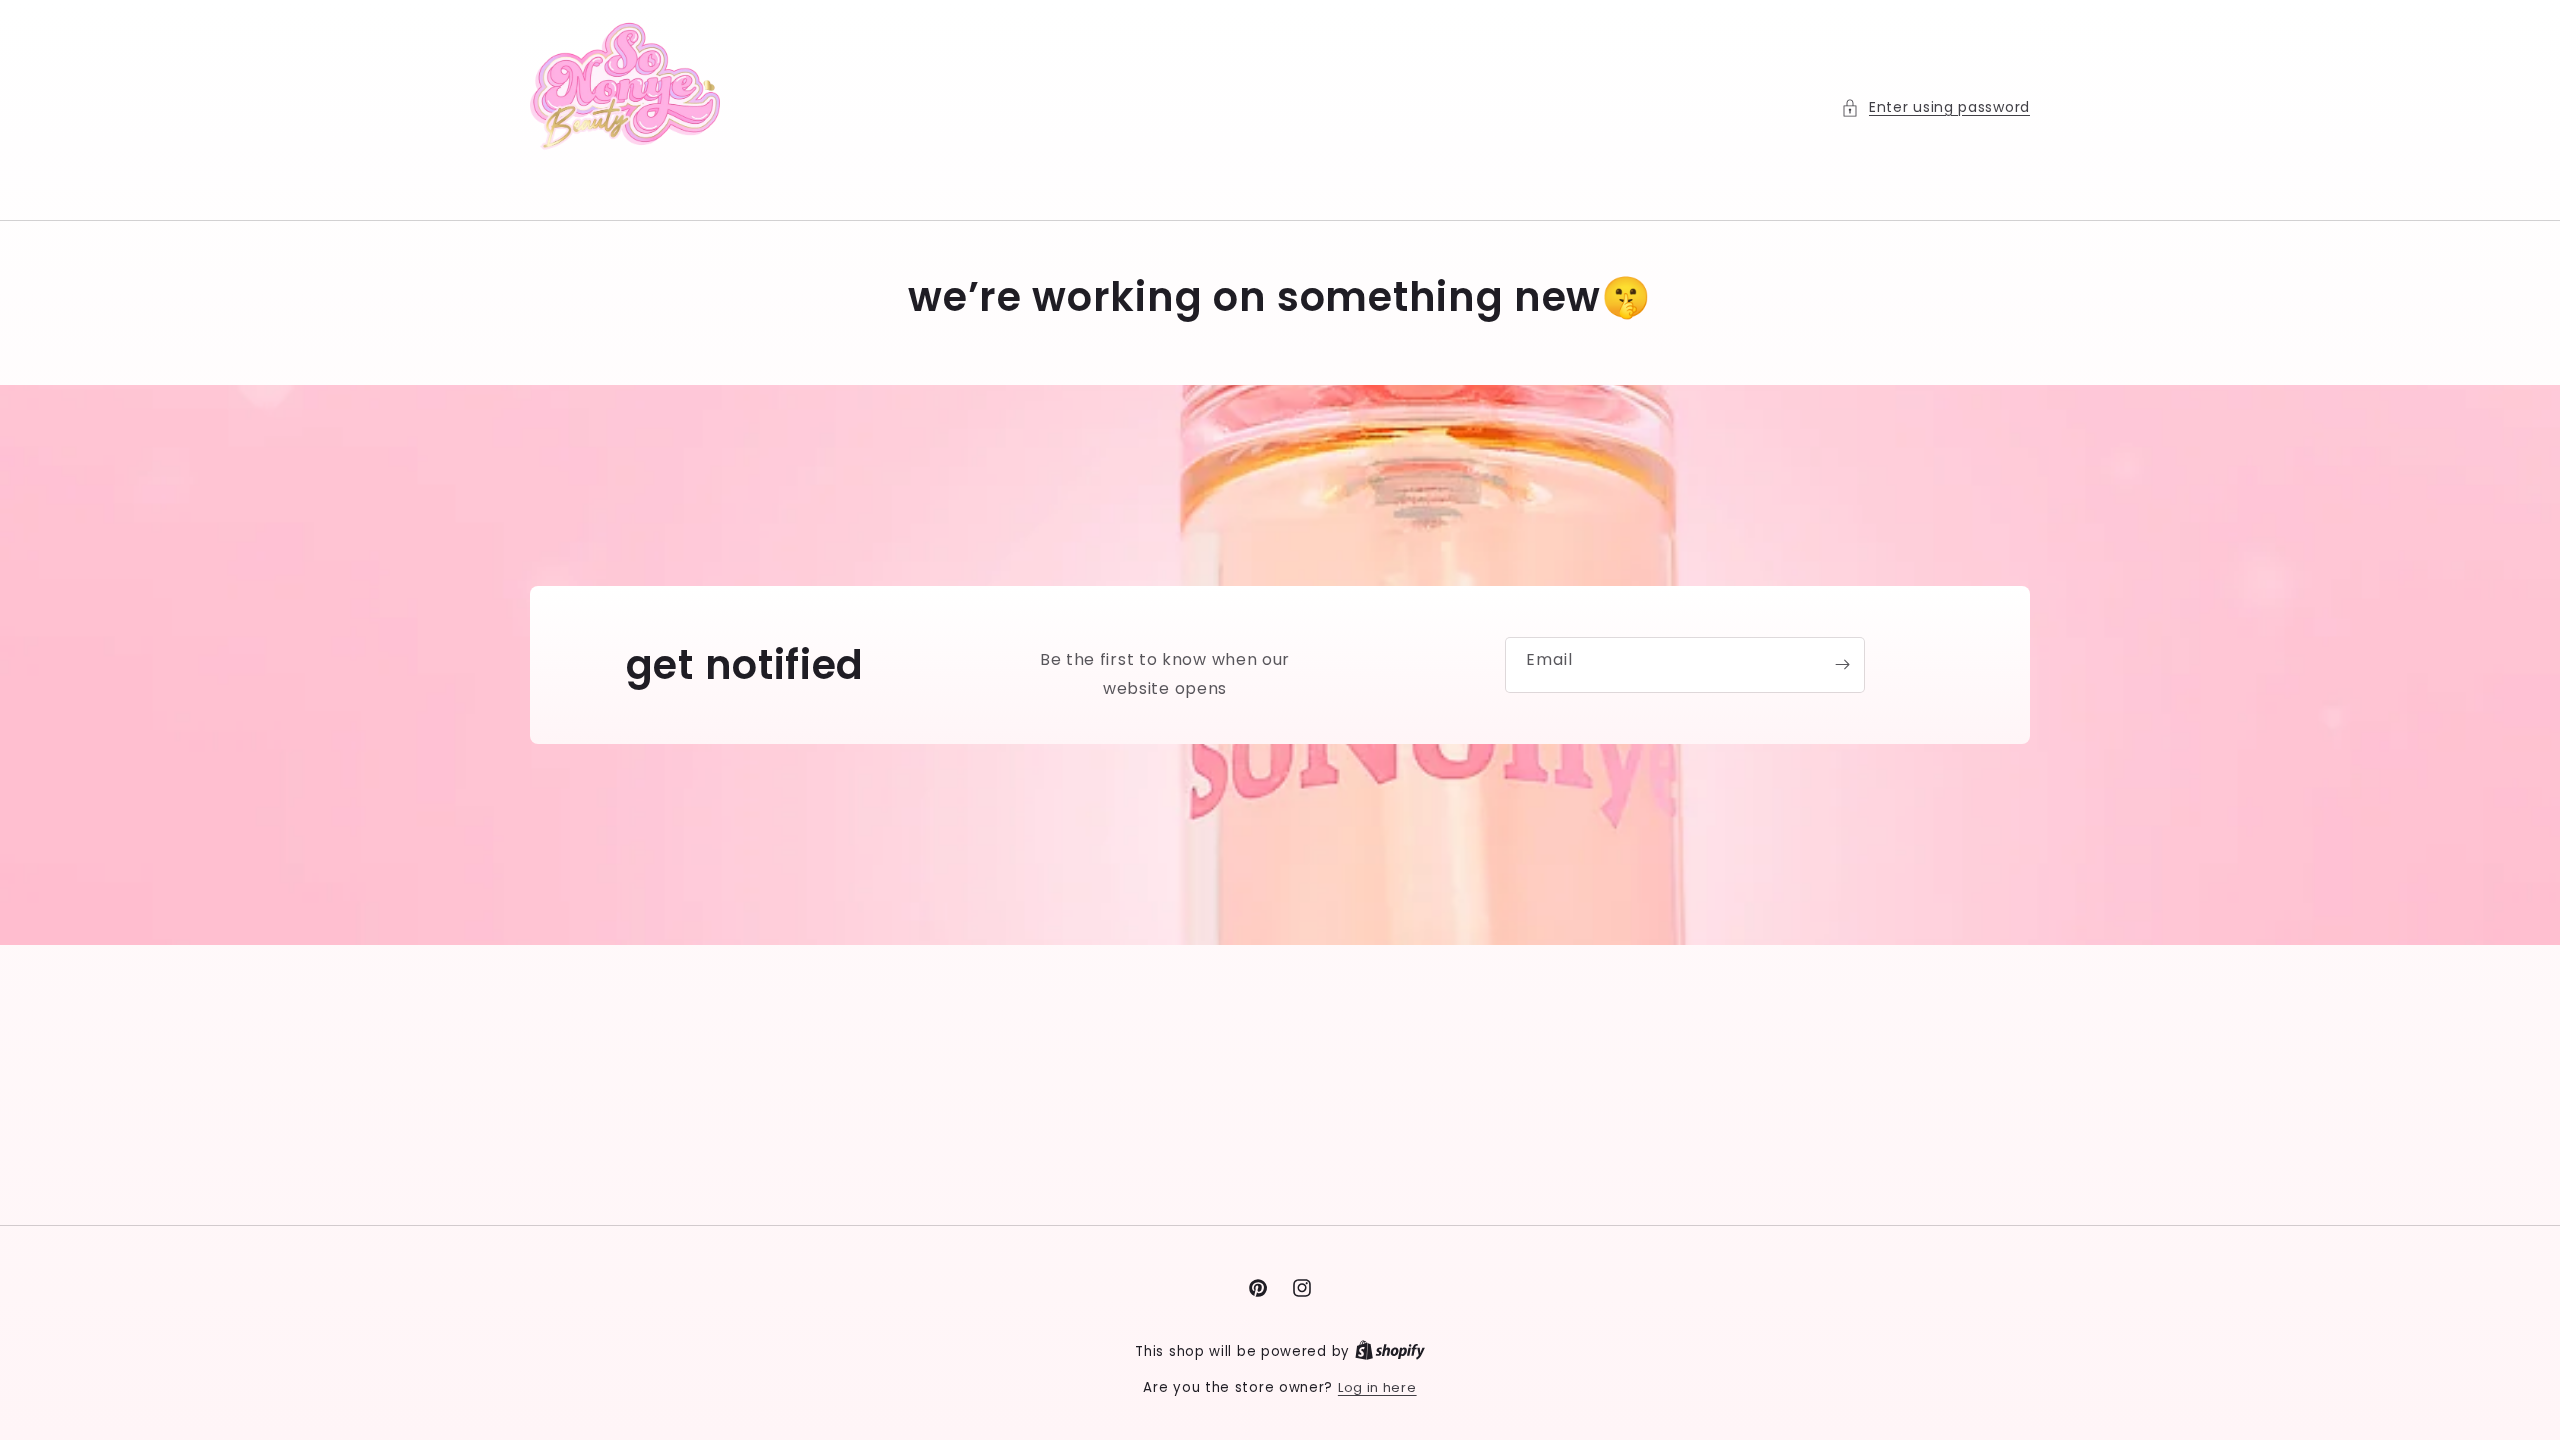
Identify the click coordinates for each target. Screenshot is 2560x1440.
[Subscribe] (1842, 665)
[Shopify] (1390, 1351)
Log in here (1377, 1387)
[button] (1935, 107)
